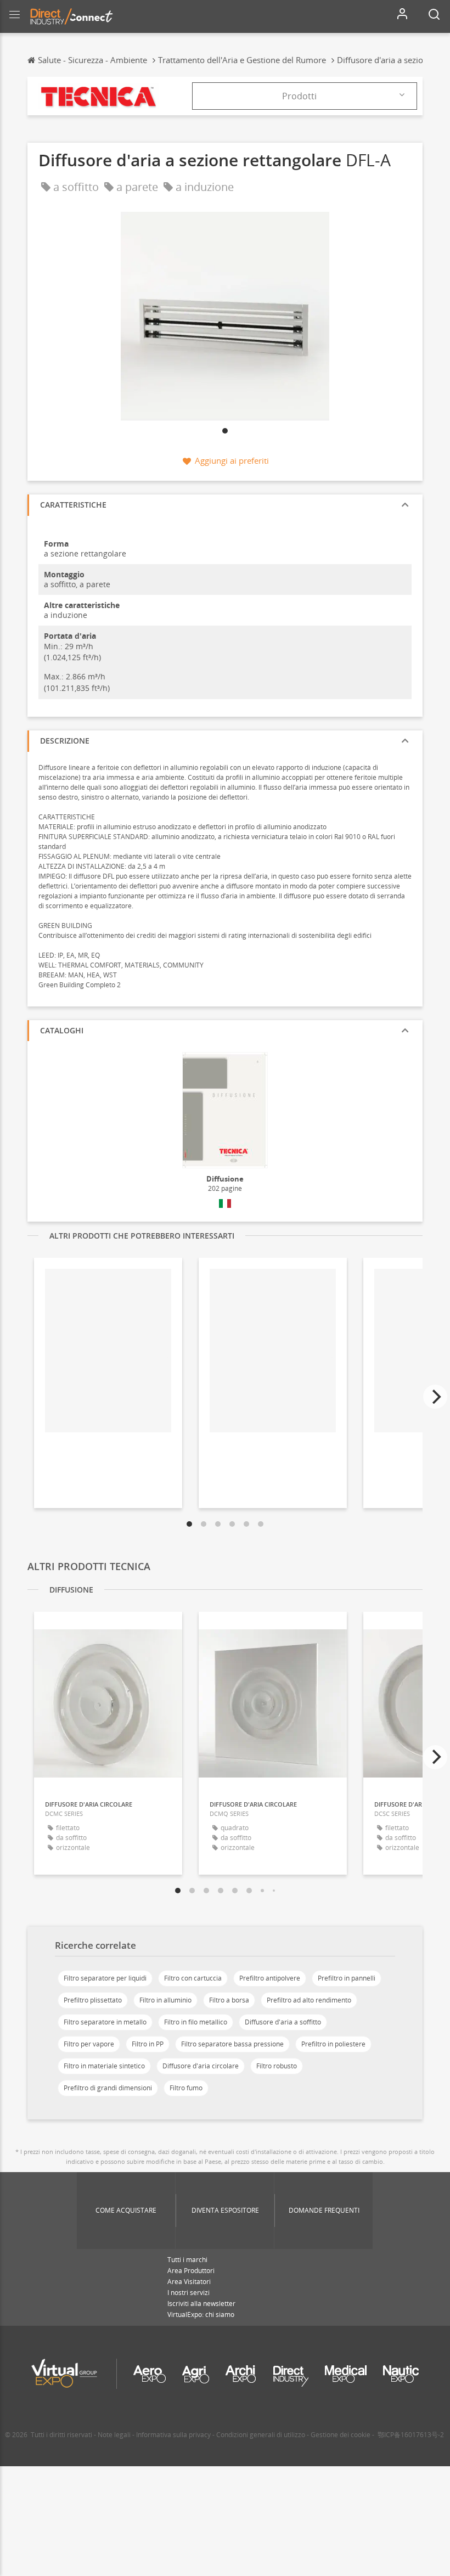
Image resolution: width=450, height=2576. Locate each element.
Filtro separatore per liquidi (105, 1978)
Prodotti (299, 96)
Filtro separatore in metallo (105, 2022)
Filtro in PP (148, 2044)
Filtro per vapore (89, 2044)
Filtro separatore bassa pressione (232, 2044)
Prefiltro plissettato (93, 2000)
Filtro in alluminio (165, 2000)
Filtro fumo (186, 2088)
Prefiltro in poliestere (333, 2044)
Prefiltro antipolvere (270, 1978)
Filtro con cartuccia (193, 1978)
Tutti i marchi (187, 2260)
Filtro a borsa (229, 2000)
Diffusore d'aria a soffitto (283, 2022)
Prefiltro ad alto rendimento (309, 2000)
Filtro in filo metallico (196, 2022)
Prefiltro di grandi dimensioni (108, 2088)
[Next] (435, 1397)
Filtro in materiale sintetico (104, 2066)
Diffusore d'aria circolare (201, 2066)
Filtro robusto (277, 2066)
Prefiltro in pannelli (347, 1978)
